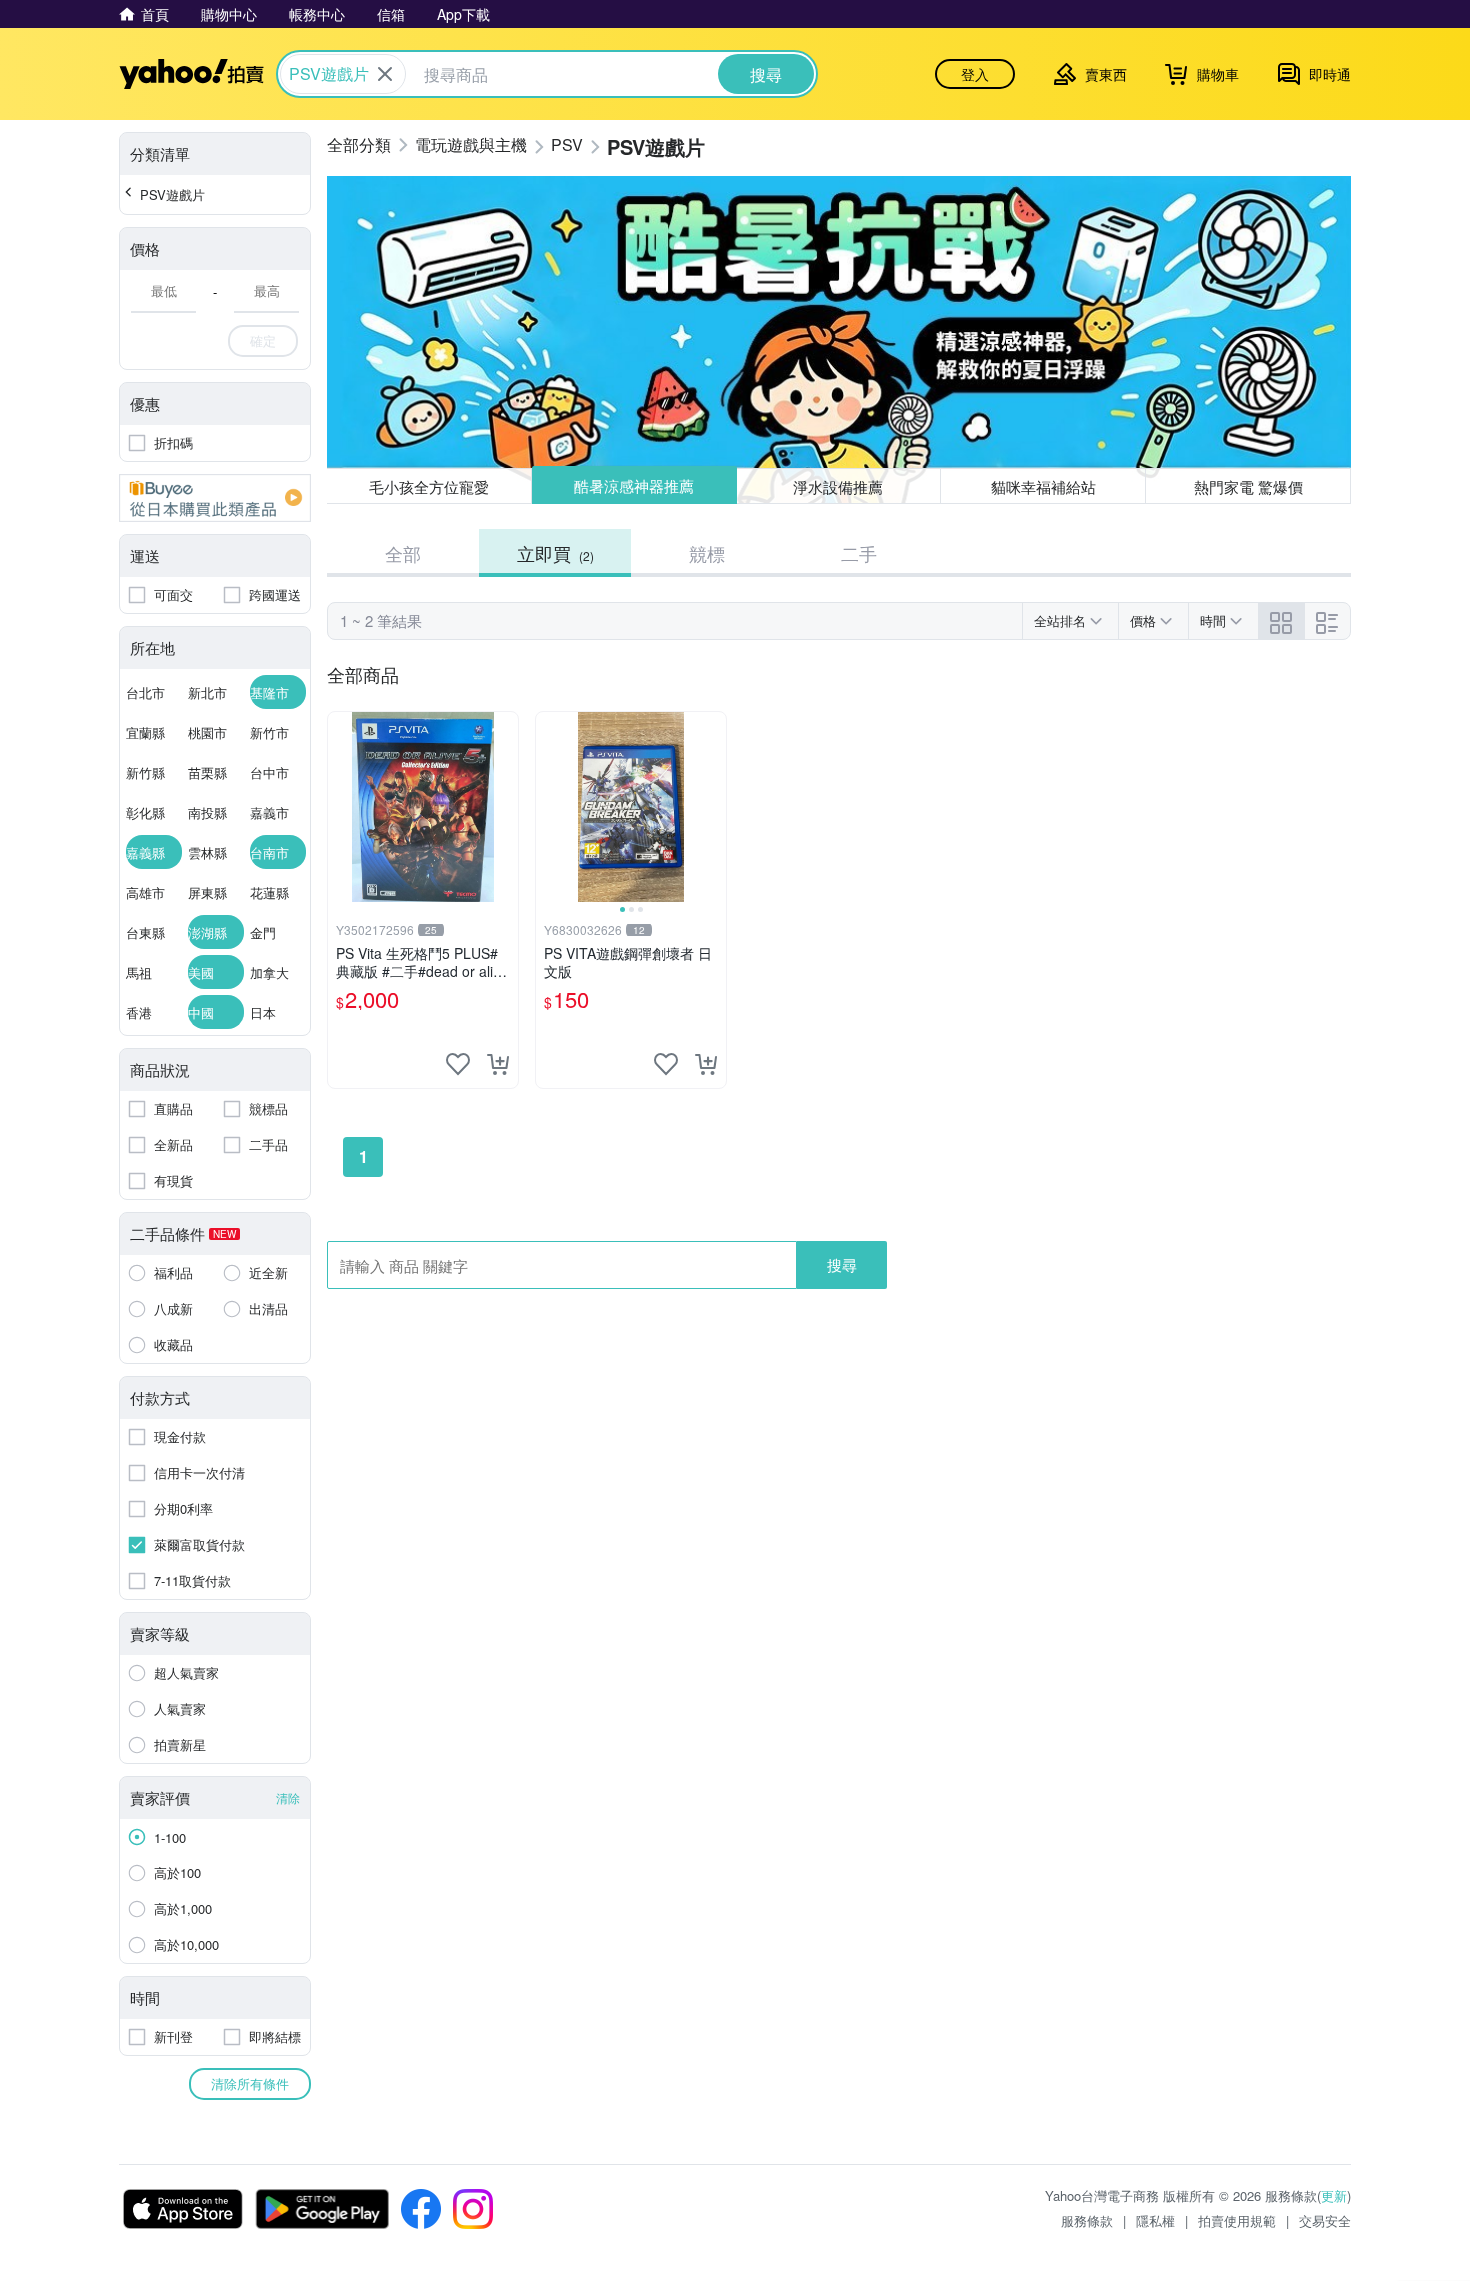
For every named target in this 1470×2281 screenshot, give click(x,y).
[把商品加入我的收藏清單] (458, 1064)
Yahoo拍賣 (191, 74)
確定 (263, 340)
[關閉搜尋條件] (385, 74)
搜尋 (842, 1264)
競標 (707, 553)
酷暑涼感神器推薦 (634, 486)
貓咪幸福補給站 (1043, 486)
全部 (403, 553)
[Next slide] (713, 807)
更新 (1334, 2195)
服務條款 (1087, 2220)
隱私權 (1155, 2220)
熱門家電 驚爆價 (1248, 486)
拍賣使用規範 (1237, 2220)
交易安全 (1325, 2220)
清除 (288, 1797)
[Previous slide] (549, 807)
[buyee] (215, 498)
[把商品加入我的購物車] (498, 1064)
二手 (859, 553)
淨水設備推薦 (839, 485)
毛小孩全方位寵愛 (429, 486)
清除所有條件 (250, 2083)
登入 (975, 74)
